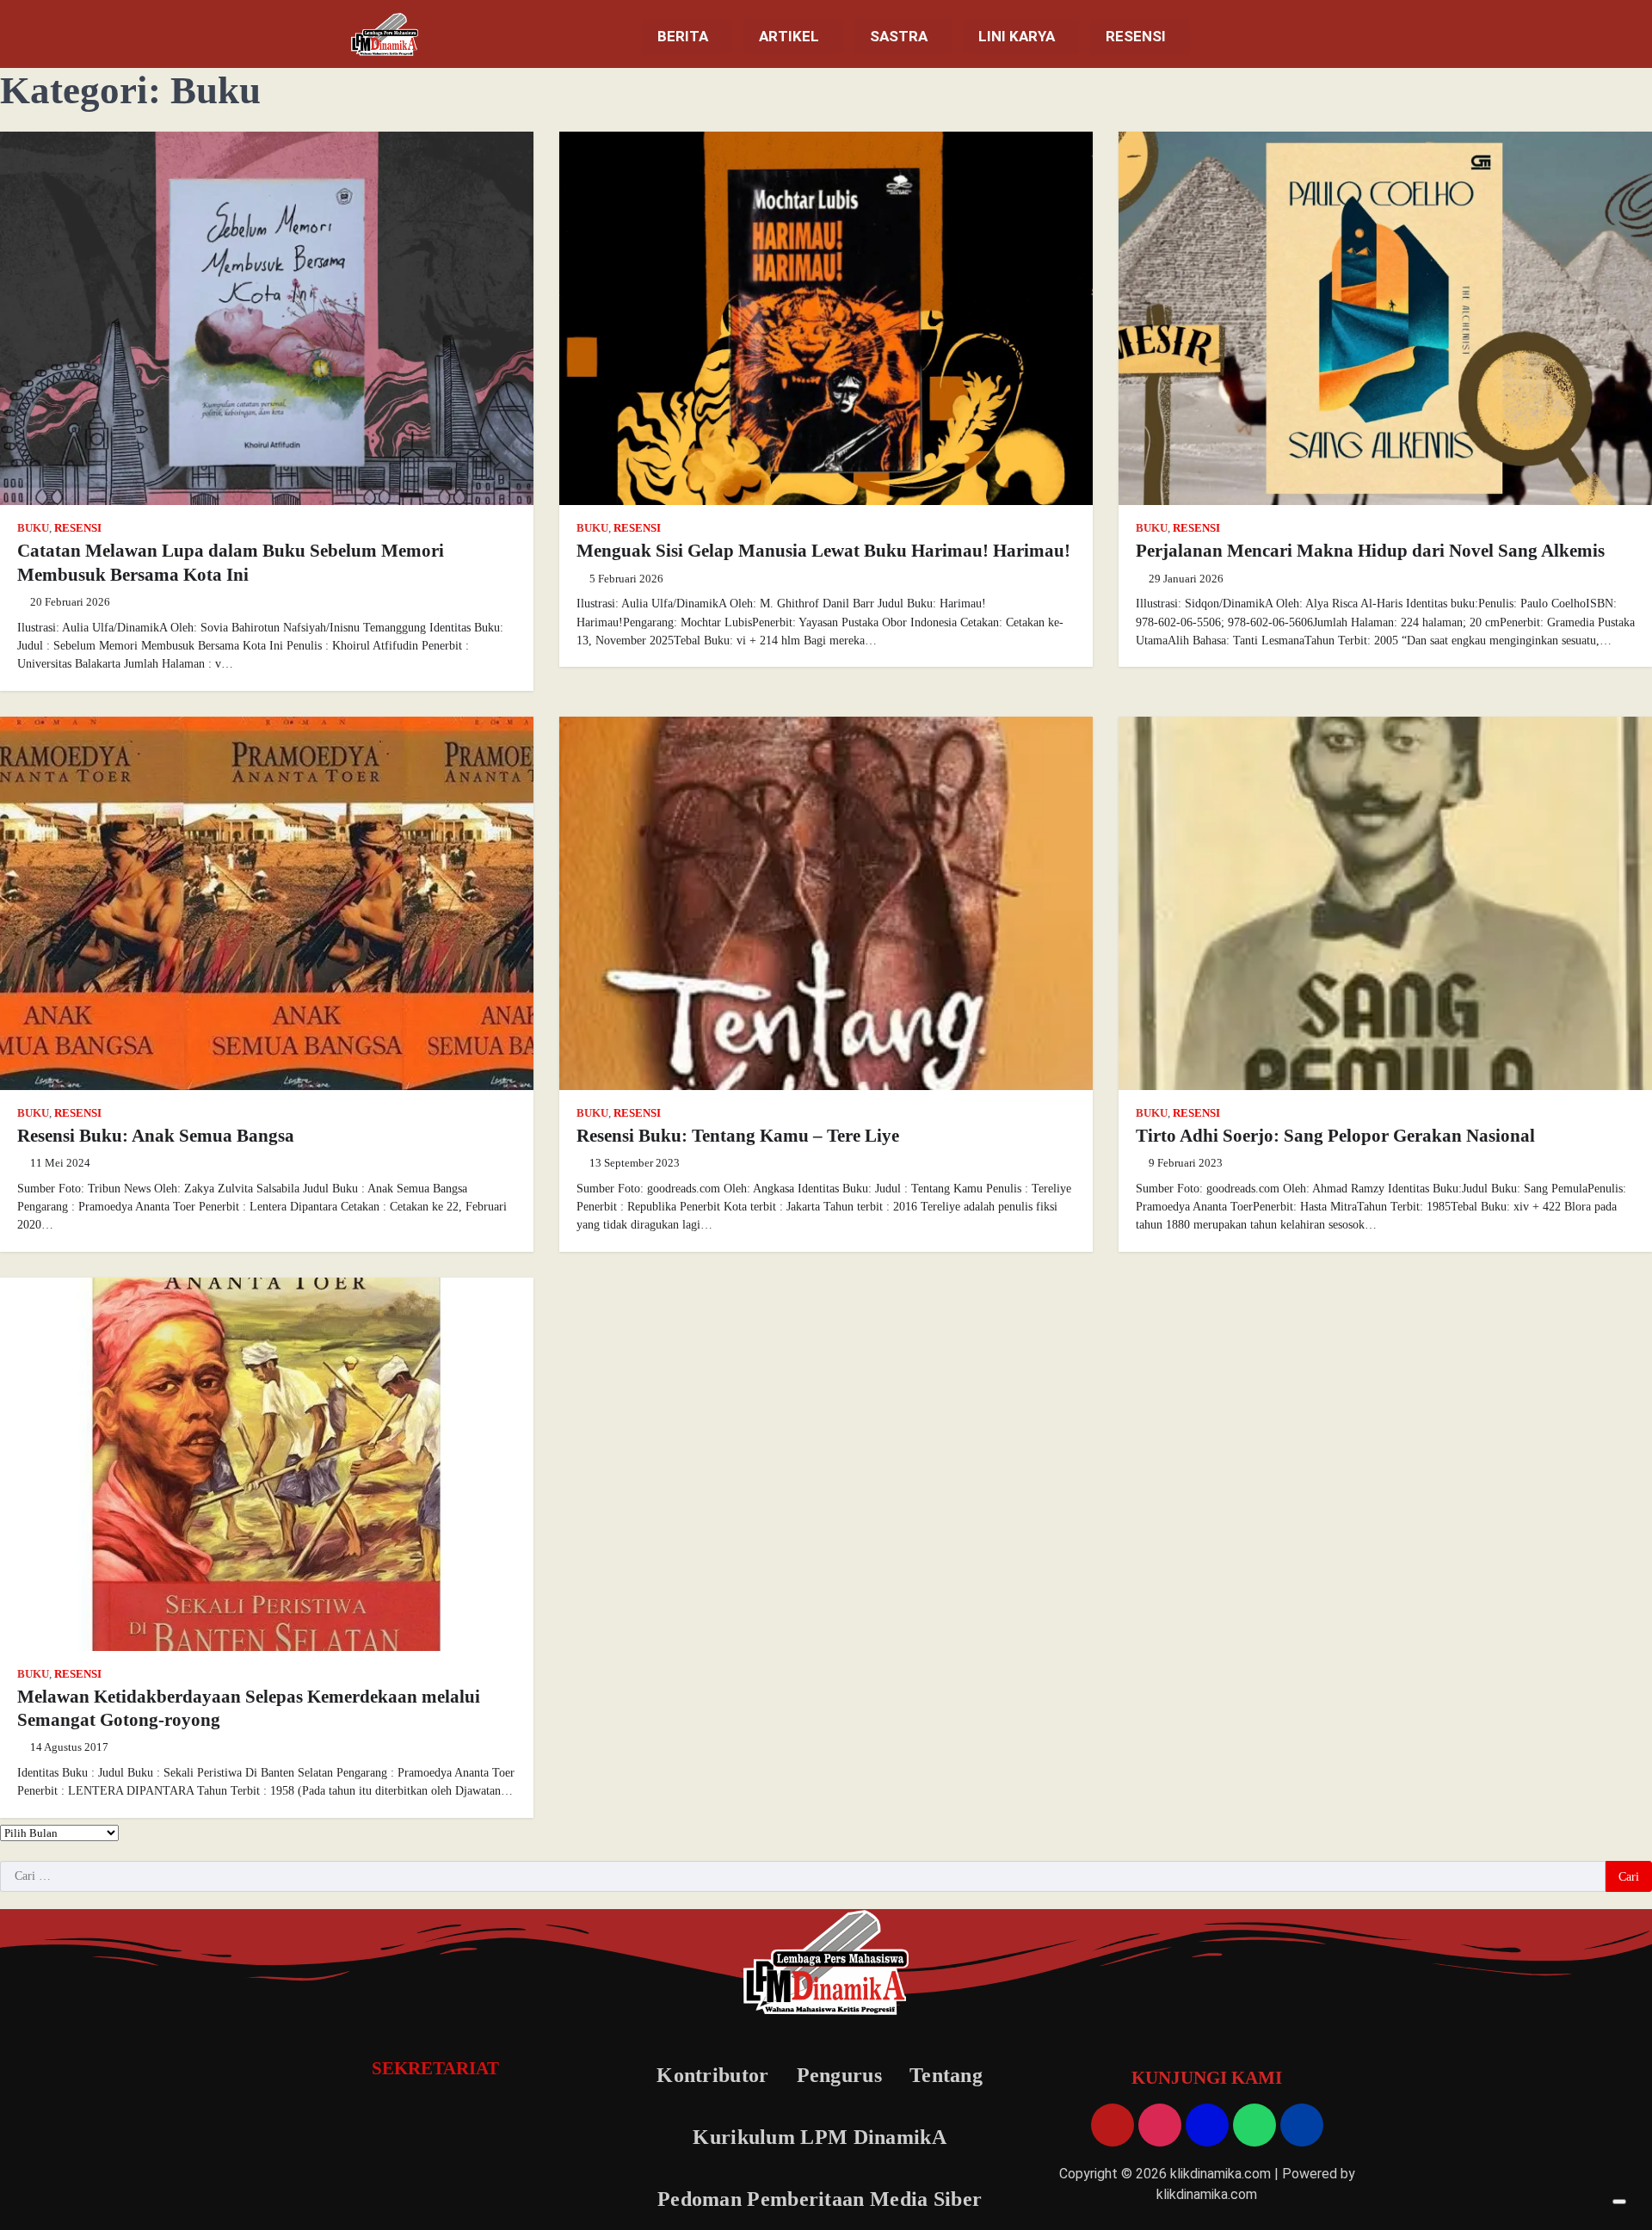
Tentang (946, 2075)
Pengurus (839, 2075)
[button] (687, 37)
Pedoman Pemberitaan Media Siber (820, 2199)
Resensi (1136, 36)
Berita (683, 36)
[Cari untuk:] (803, 1876)
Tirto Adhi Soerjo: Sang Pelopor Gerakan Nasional (1335, 1136)
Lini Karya (1017, 36)
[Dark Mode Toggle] (1619, 2202)
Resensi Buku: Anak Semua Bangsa (156, 1136)
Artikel (789, 36)
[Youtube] (1113, 2125)
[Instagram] (1160, 2125)
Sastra (899, 36)
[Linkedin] (1302, 2125)
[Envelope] (1207, 2125)
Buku (33, 528)
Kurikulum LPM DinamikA (820, 2137)
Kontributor (712, 2075)
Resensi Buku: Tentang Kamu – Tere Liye (738, 1136)
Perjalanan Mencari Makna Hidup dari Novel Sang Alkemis (1370, 551)
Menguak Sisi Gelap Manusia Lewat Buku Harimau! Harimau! (823, 551)
